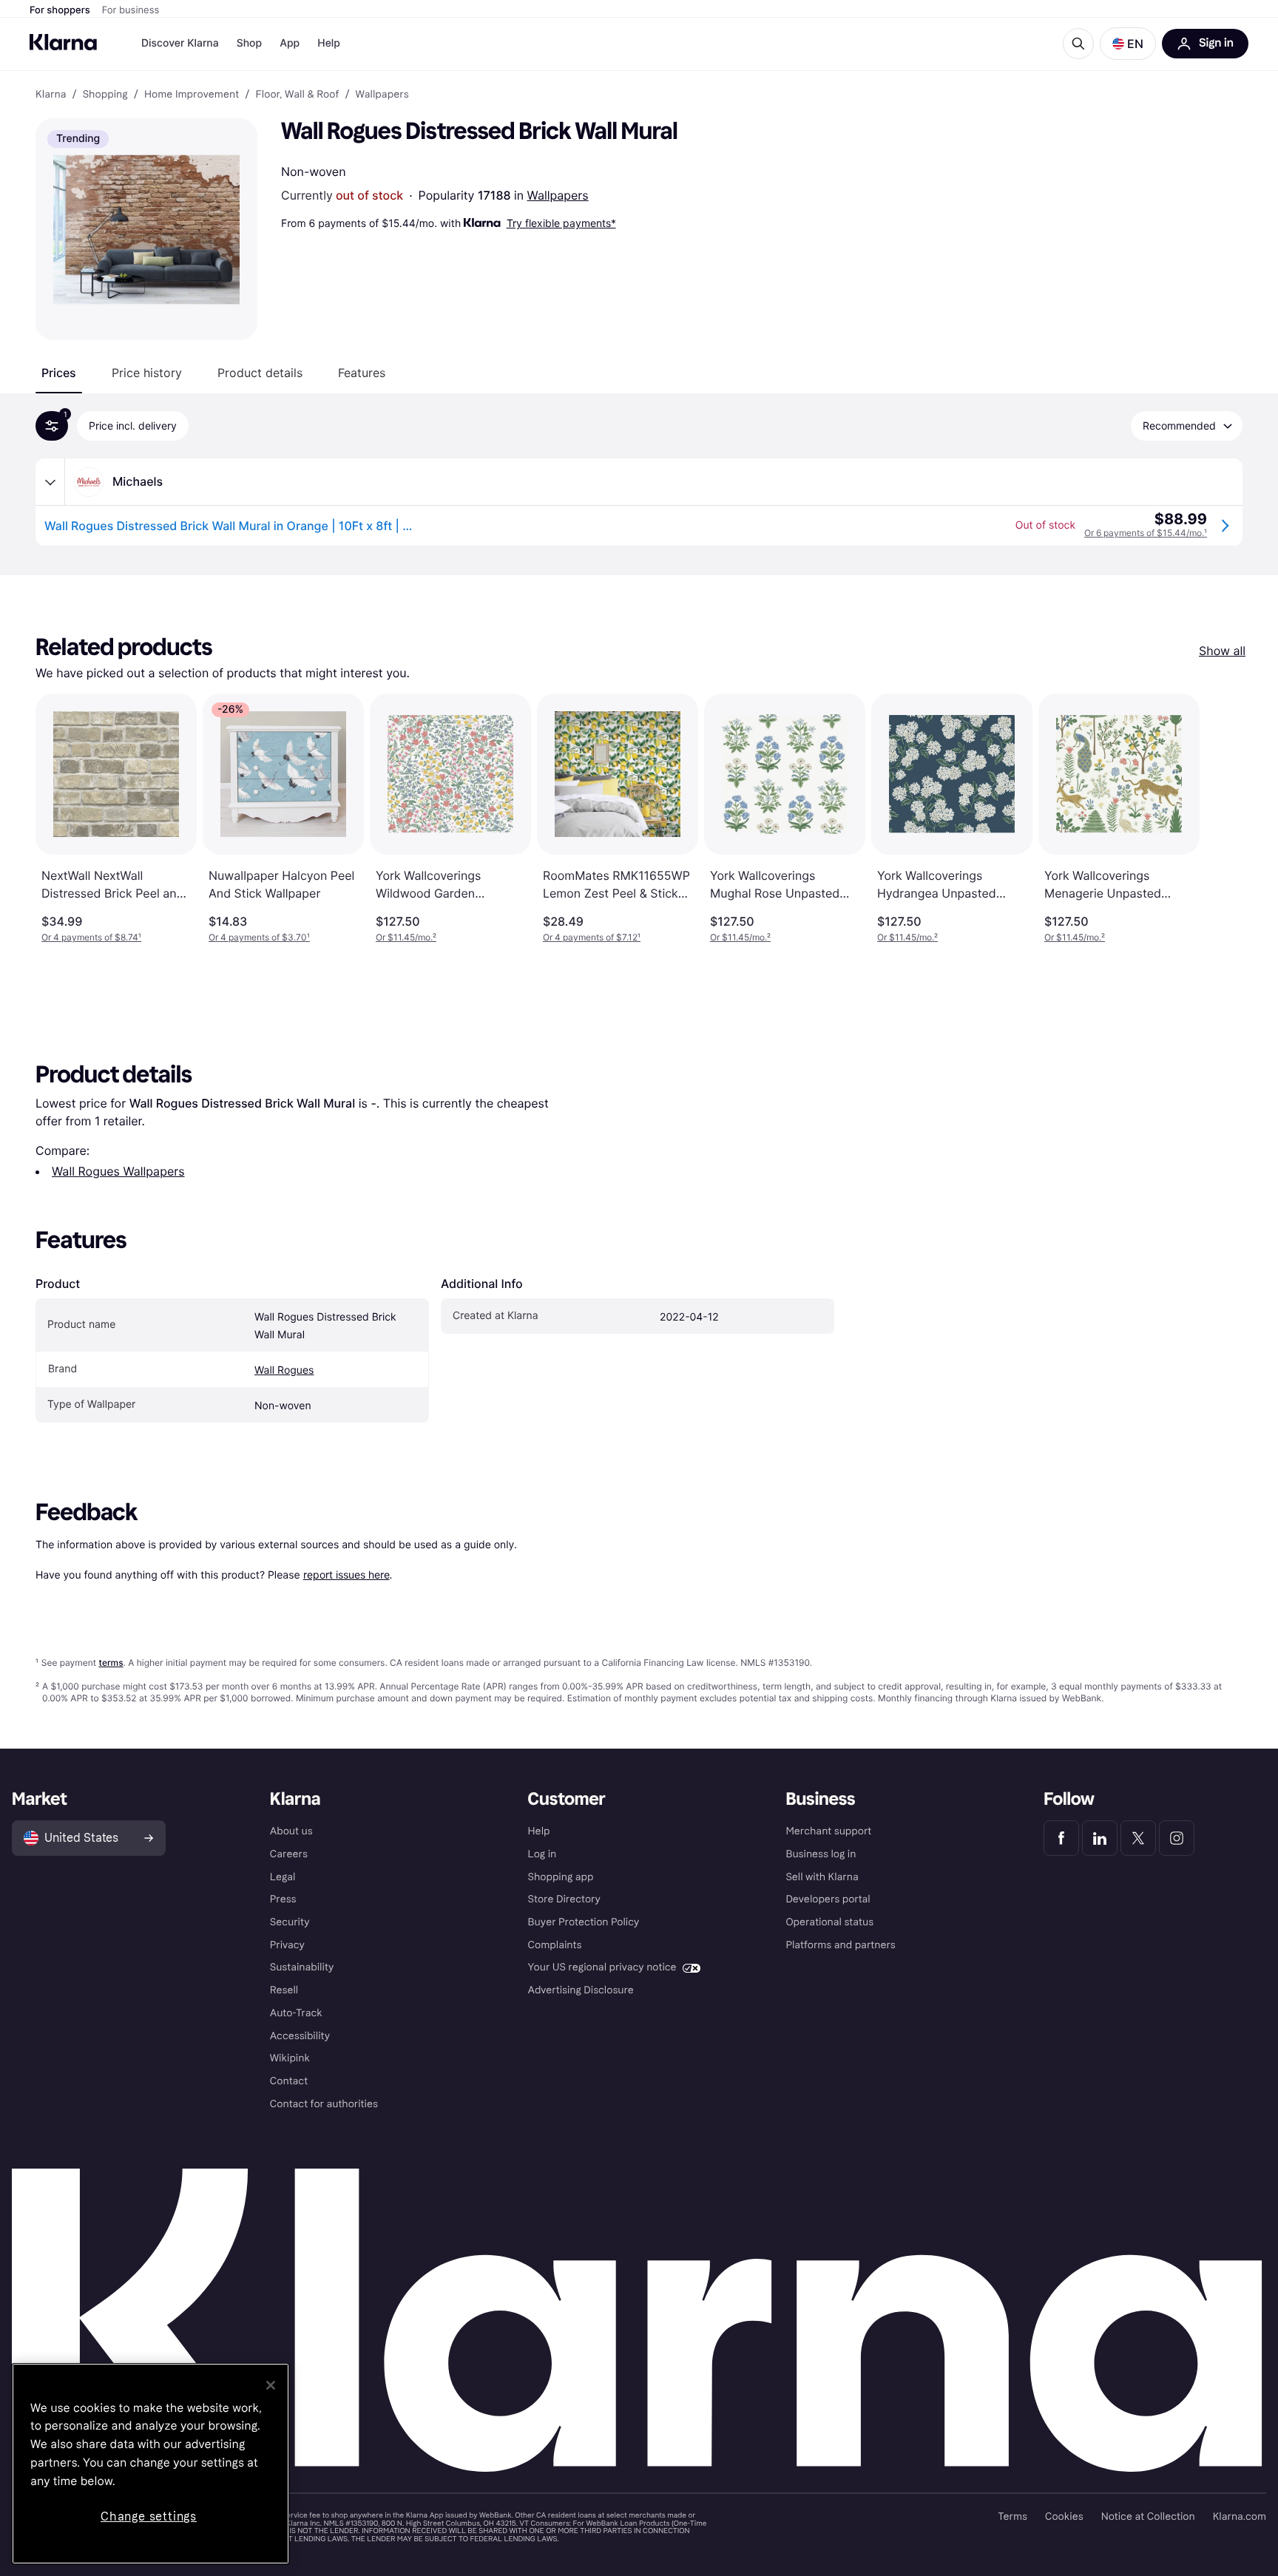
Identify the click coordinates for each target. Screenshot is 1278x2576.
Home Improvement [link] (192, 95)
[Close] (271, 2385)
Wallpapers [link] (382, 95)
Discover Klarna (180, 43)
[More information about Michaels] (50, 482)
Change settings (149, 2516)
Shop (250, 43)
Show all (1222, 651)
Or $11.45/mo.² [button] (406, 937)
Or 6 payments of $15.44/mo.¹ (1146, 533)
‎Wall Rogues (284, 1370)
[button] (1128, 44)
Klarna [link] (51, 95)
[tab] (59, 373)
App (290, 43)
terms (111, 1662)
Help (329, 43)
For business (131, 10)
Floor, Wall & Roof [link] (297, 95)
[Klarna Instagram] (1177, 1838)
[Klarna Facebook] (1061, 1838)
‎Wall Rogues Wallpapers (118, 1171)
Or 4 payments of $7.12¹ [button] (592, 937)
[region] (151, 2464)
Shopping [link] (105, 95)
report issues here (346, 1575)
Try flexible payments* (561, 223)
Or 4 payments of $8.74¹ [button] (91, 937)
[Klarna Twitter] (1138, 1838)
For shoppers (60, 10)
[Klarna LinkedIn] (1100, 1838)
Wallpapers (558, 195)
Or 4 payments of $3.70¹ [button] (259, 937)
